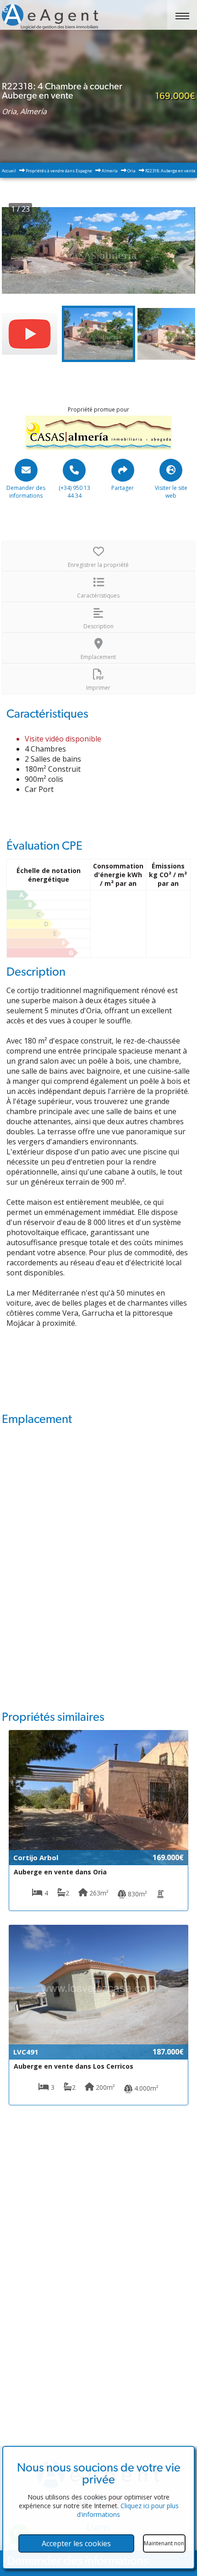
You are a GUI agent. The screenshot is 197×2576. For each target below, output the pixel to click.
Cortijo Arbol (36, 1857)
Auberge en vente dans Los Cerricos (74, 2066)
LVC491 (26, 2052)
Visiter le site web (171, 492)
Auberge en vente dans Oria (60, 1872)
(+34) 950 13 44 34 (74, 492)
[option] (98, 250)
